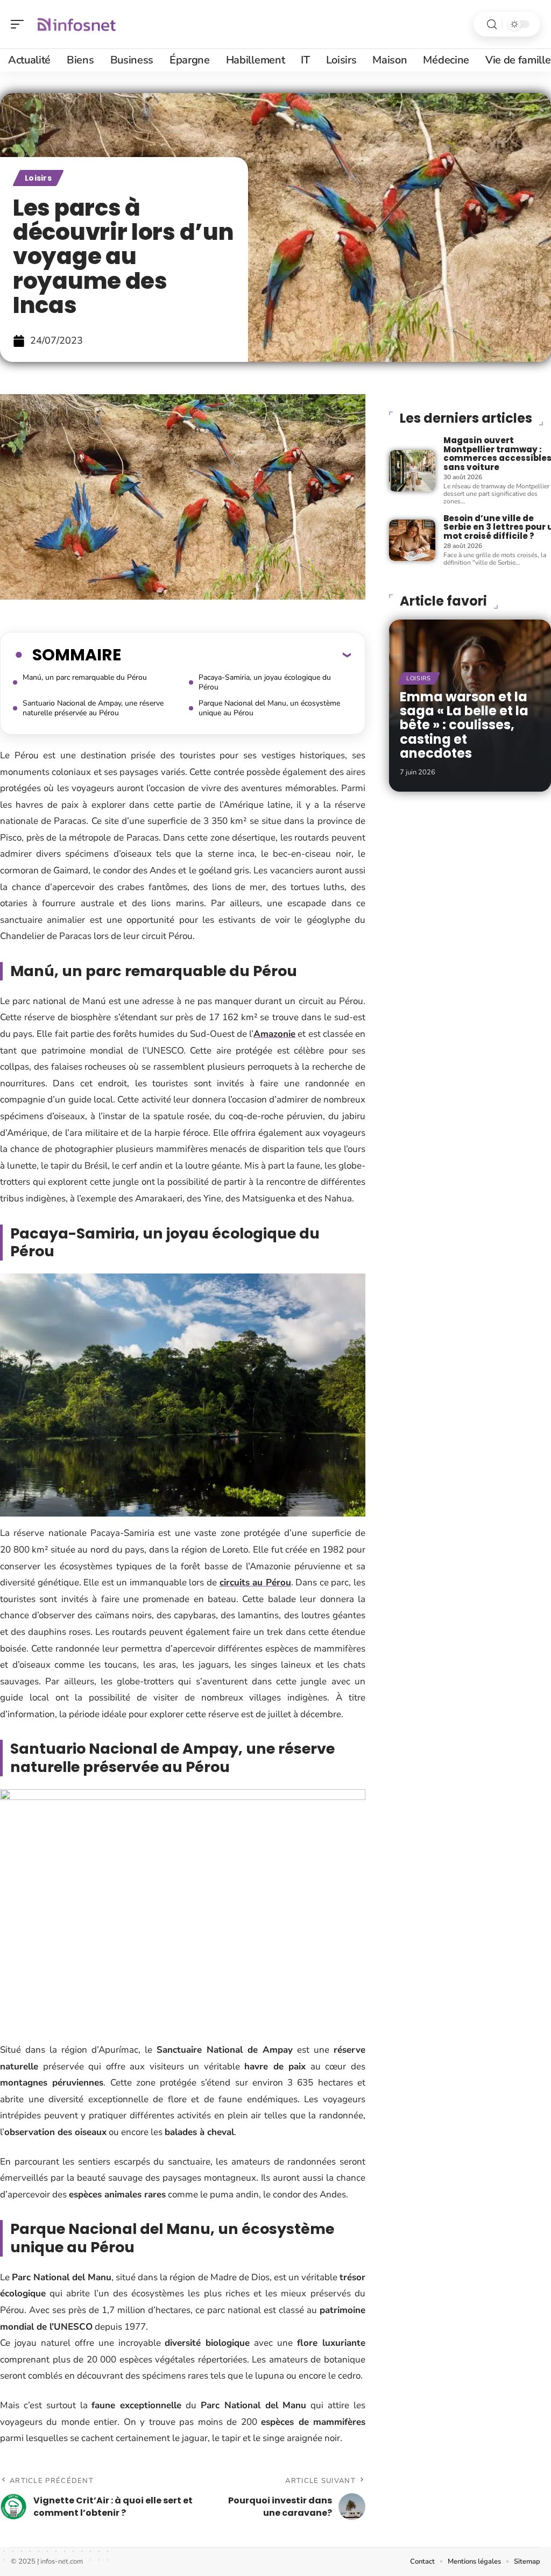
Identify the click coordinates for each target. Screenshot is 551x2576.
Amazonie (274, 1034)
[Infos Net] (77, 24)
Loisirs (38, 178)
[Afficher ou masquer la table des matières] (236, 654)
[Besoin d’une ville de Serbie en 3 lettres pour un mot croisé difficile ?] (412, 540)
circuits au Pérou (255, 1582)
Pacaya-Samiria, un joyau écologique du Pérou (265, 682)
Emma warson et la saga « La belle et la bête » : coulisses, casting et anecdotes (464, 725)
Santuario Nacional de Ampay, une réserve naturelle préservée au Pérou (93, 708)
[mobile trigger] (20, 24)
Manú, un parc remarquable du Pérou (85, 677)
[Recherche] (492, 24)
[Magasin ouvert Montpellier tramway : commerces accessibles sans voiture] (412, 471)
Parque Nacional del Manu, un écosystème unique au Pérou (269, 708)
